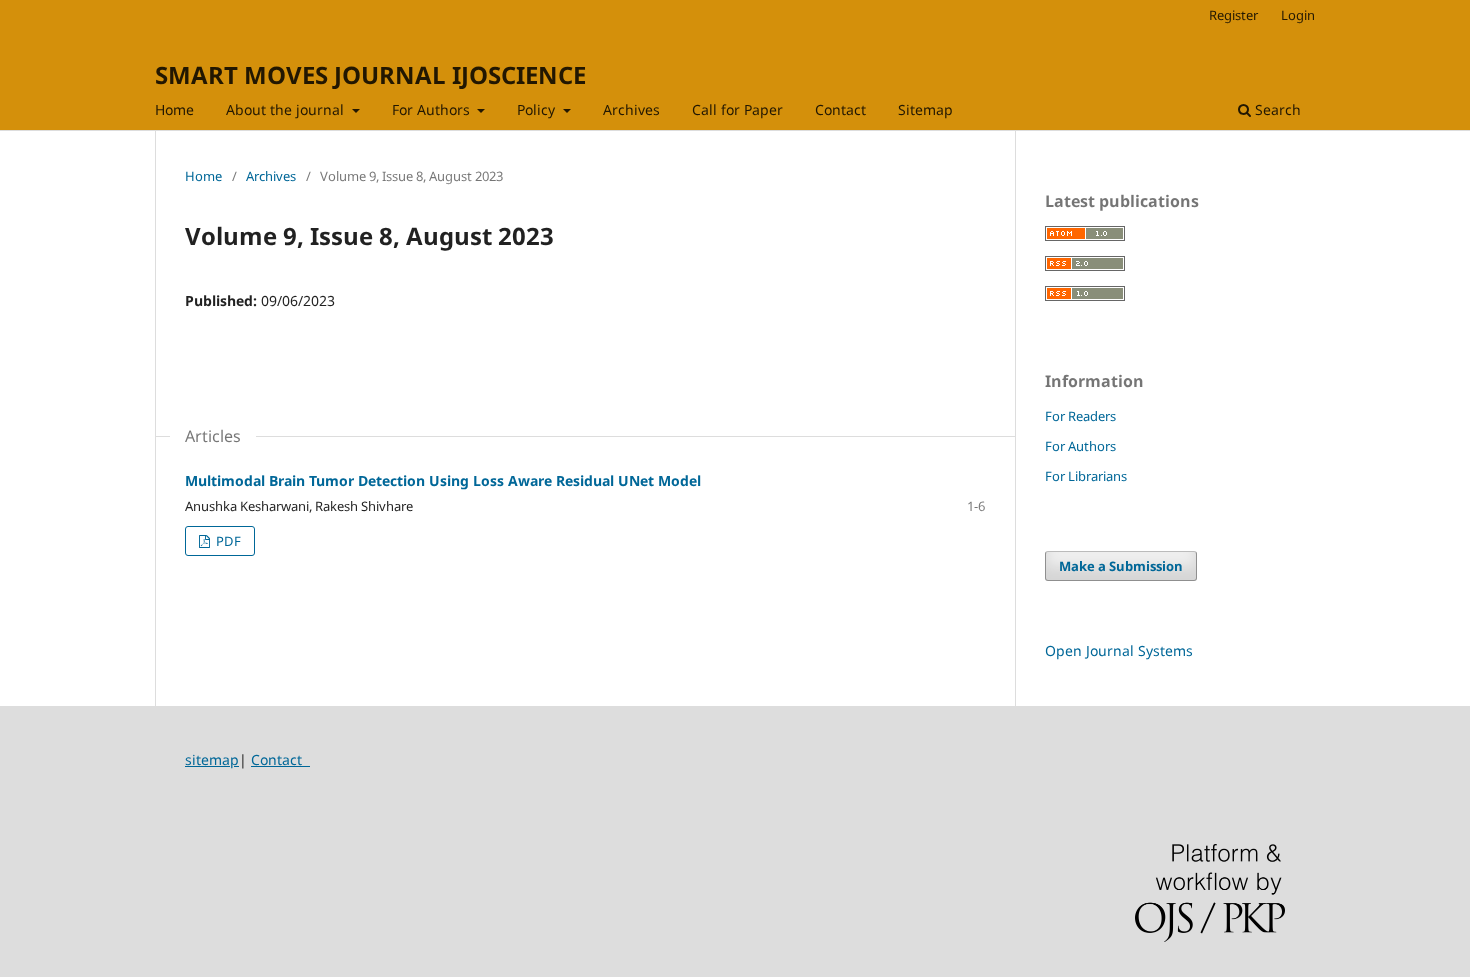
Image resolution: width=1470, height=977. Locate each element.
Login (1298, 15)
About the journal (287, 109)
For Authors (433, 109)
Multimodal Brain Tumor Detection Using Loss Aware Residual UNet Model (443, 480)
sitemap (212, 759)
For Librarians (1086, 476)
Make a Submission (1121, 566)
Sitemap (925, 109)
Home (174, 109)
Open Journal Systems (1119, 650)
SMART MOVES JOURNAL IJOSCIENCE (370, 74)
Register (1233, 15)
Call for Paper (737, 109)
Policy (538, 109)
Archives (631, 109)
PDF (227, 541)
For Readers (1080, 416)
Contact (840, 109)
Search (1276, 109)
